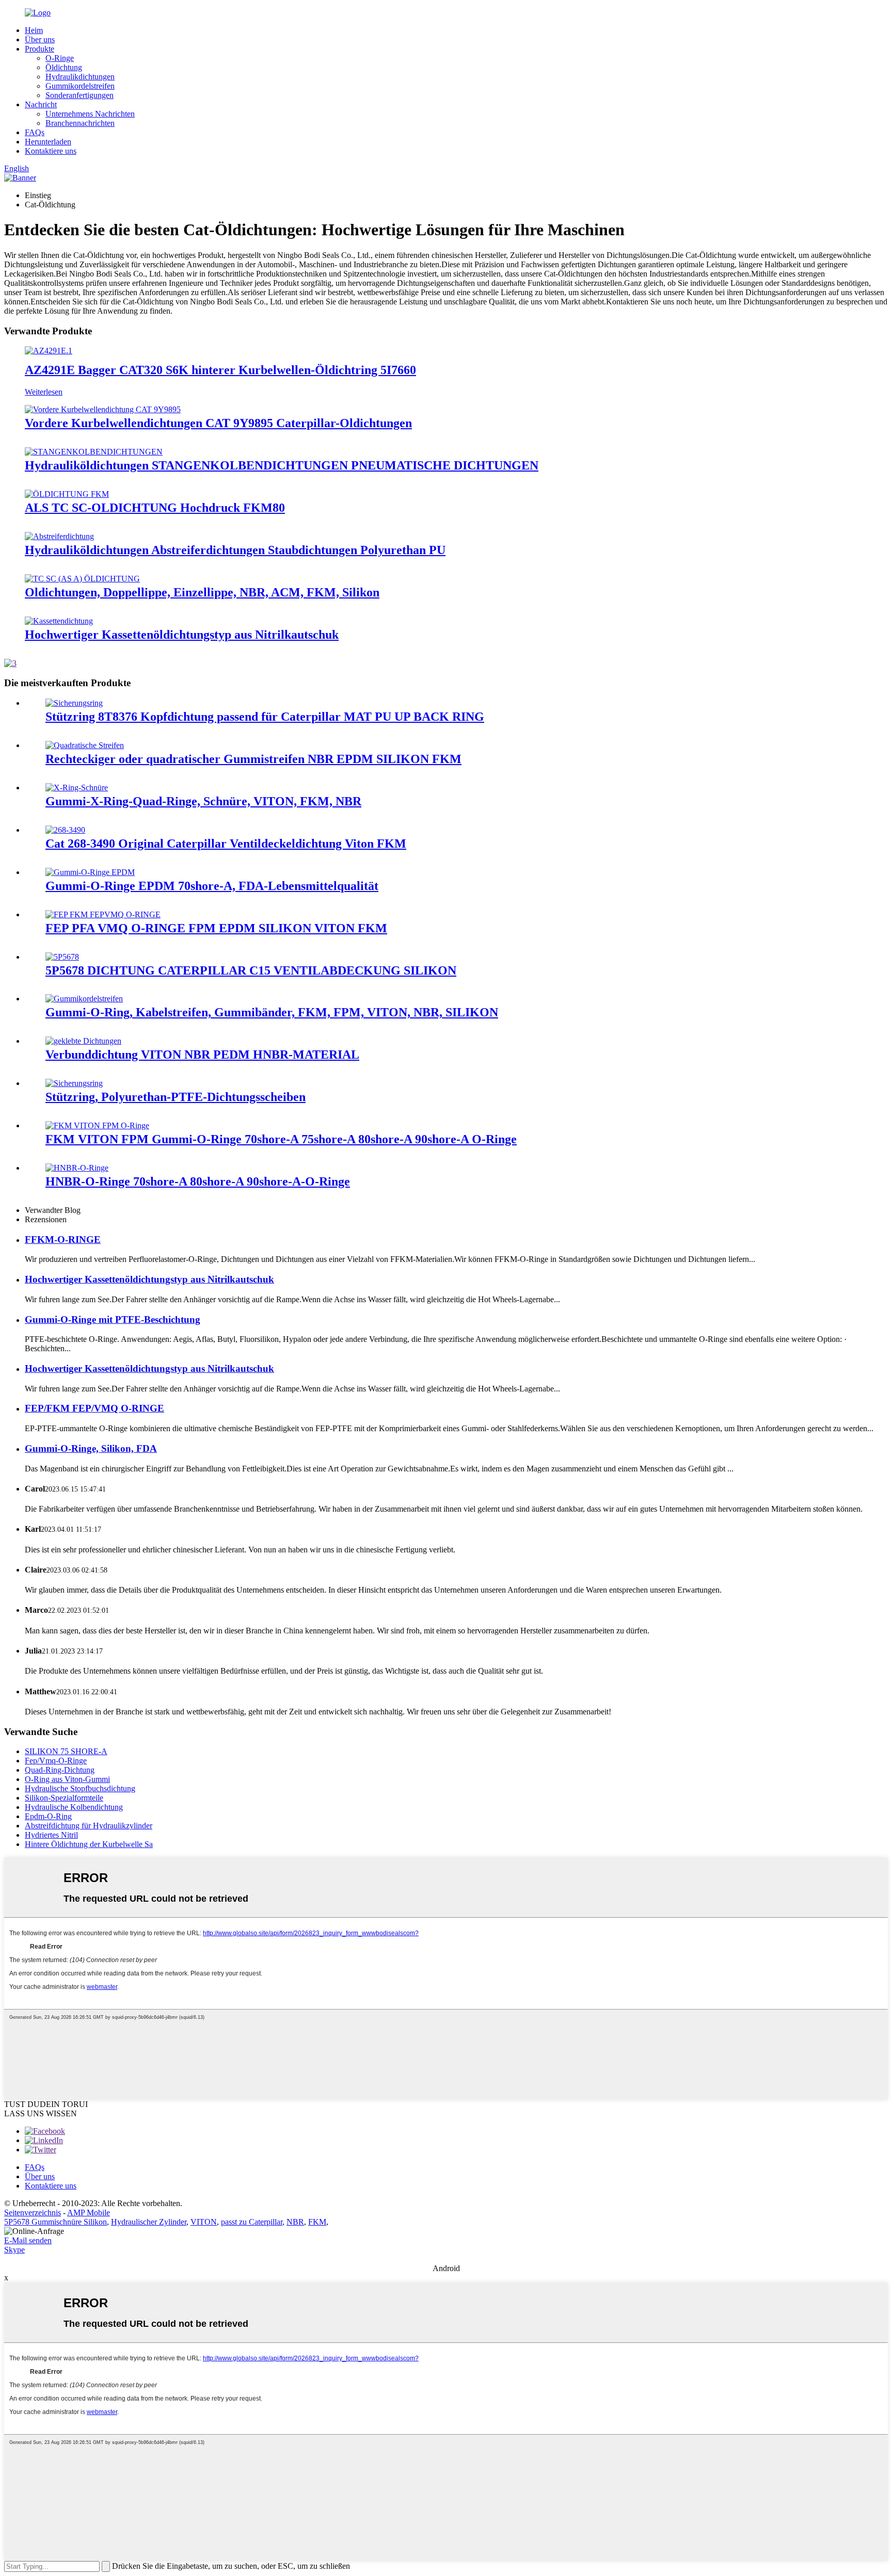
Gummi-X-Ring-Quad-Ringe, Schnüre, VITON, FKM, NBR (203, 801)
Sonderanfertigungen (79, 95)
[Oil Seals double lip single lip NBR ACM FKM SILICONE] (82, 579)
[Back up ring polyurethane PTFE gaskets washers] (74, 1083)
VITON (204, 2222)
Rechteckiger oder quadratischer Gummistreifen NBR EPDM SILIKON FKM (253, 759)
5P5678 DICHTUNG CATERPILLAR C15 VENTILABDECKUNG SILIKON (251, 970)
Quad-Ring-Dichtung (60, 1770)
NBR (295, 2222)
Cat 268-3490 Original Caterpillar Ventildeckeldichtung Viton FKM (226, 844)
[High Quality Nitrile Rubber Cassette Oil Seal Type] (59, 621)
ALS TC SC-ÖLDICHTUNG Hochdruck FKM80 (155, 508)
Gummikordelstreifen (80, 86)
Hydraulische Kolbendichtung (74, 1807)
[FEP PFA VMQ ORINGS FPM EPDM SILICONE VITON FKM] (103, 914)
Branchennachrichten (80, 123)
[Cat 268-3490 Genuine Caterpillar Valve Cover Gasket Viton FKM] (65, 830)
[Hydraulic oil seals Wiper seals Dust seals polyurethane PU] (59, 536)
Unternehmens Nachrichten (90, 114)
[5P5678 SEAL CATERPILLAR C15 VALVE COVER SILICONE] (62, 957)
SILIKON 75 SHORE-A (66, 1751)
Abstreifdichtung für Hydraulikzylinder (89, 1826)
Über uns (40, 39)
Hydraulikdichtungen (80, 77)
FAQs (35, 132)
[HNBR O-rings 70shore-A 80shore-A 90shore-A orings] (77, 1168)
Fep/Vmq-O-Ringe (56, 1761)
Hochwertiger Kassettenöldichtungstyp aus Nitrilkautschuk (182, 635)
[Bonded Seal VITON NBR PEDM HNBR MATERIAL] (83, 1041)
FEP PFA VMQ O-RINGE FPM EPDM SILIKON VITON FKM (216, 928)
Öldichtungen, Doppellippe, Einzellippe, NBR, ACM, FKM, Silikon (202, 592)
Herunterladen (48, 142)
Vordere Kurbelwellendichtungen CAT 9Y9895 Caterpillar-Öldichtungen (218, 423)
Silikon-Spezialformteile (64, 1798)
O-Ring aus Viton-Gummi (67, 1779)
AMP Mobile (89, 2213)
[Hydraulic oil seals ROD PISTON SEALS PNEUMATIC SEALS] (94, 452)
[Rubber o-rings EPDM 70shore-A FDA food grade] (90, 872)
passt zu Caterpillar (252, 2222)
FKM (317, 2222)
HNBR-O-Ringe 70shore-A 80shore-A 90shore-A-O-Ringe (198, 1181)
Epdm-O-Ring (48, 1816)
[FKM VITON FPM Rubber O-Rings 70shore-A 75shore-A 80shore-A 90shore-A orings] (97, 1125)
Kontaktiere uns (51, 151)
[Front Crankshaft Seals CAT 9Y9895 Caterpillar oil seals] (103, 409)
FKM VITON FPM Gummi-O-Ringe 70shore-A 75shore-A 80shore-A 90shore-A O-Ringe (281, 1139)
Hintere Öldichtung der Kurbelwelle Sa (89, 1844)
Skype (14, 2250)
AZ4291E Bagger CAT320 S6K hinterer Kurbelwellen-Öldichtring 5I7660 (220, 370)
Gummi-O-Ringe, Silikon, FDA (91, 1448)
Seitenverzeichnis (33, 2213)
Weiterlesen (44, 392)
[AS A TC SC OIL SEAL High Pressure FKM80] (67, 494)
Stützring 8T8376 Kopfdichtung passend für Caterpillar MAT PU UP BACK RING (265, 717)
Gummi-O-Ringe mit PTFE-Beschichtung (113, 1319)
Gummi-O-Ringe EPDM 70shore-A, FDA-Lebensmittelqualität (212, 886)
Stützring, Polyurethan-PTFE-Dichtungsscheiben (176, 1097)
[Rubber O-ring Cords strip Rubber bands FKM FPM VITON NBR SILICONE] (84, 999)
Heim (34, 30)
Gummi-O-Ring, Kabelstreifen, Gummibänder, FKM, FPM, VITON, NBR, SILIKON (272, 1012)
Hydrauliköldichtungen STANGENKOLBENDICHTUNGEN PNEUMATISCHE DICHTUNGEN (282, 465)
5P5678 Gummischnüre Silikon (55, 2222)
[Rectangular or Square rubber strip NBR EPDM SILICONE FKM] (85, 745)
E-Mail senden (28, 2240)
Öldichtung (64, 67)
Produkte (39, 49)
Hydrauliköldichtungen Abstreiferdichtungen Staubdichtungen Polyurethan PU (235, 550)
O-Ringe (60, 58)
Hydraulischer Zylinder (149, 2222)
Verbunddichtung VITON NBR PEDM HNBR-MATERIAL (202, 1055)
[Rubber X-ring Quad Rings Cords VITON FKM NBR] (77, 788)
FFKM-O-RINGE (63, 1240)
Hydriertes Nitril (51, 1835)
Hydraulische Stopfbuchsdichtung (80, 1788)
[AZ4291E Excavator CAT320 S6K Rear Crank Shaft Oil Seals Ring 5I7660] (49, 351)
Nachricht (41, 104)
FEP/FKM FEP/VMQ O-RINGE (94, 1408)
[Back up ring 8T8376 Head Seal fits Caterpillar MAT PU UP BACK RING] (74, 703)
